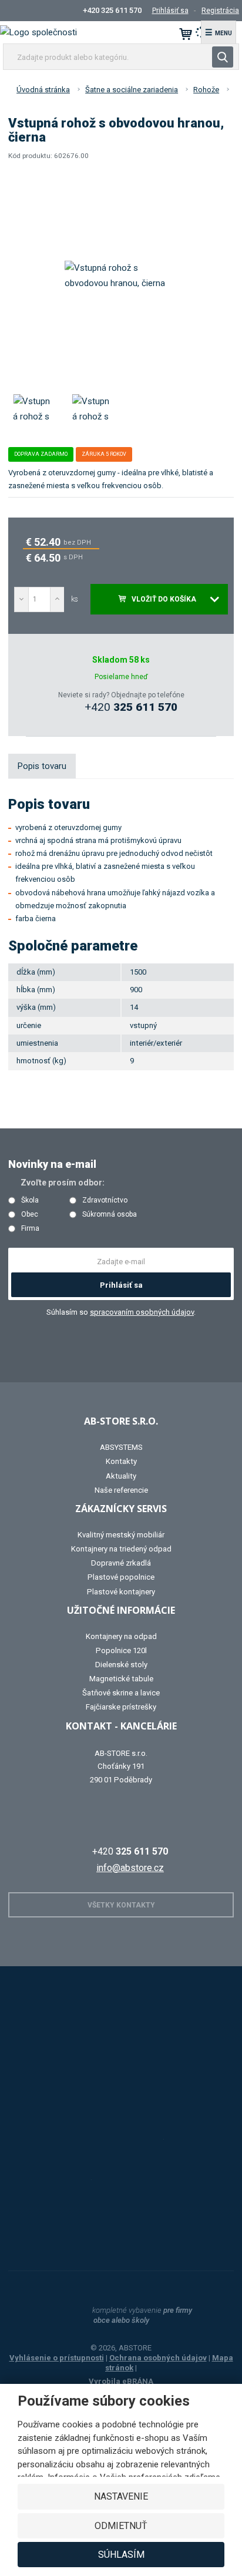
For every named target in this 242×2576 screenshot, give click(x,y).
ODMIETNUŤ (121, 2526)
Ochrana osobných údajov (158, 2358)
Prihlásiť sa (121, 1285)
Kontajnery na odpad (121, 1636)
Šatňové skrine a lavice (121, 1693)
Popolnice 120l (121, 1650)
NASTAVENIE (121, 2496)
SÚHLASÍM (121, 2555)
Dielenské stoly (121, 1665)
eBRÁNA (138, 2381)
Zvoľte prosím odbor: (63, 1183)
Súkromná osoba (110, 1215)
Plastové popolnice (121, 1577)
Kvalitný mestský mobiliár (121, 1535)
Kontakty (121, 1461)
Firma (30, 1229)
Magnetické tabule (121, 1679)
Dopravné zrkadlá (121, 1563)
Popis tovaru (42, 766)
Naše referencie (121, 1490)
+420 (131, 707)
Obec (30, 1215)
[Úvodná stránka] (38, 32)
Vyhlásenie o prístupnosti (57, 2358)
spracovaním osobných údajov (142, 1312)
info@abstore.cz (130, 1868)
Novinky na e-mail (52, 1164)
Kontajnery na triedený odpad (121, 1549)
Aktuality (121, 1476)
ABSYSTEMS (121, 1447)
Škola (30, 1200)
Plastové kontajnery (121, 1592)
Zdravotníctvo (105, 1200)
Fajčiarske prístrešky (121, 1707)
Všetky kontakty (121, 1905)
